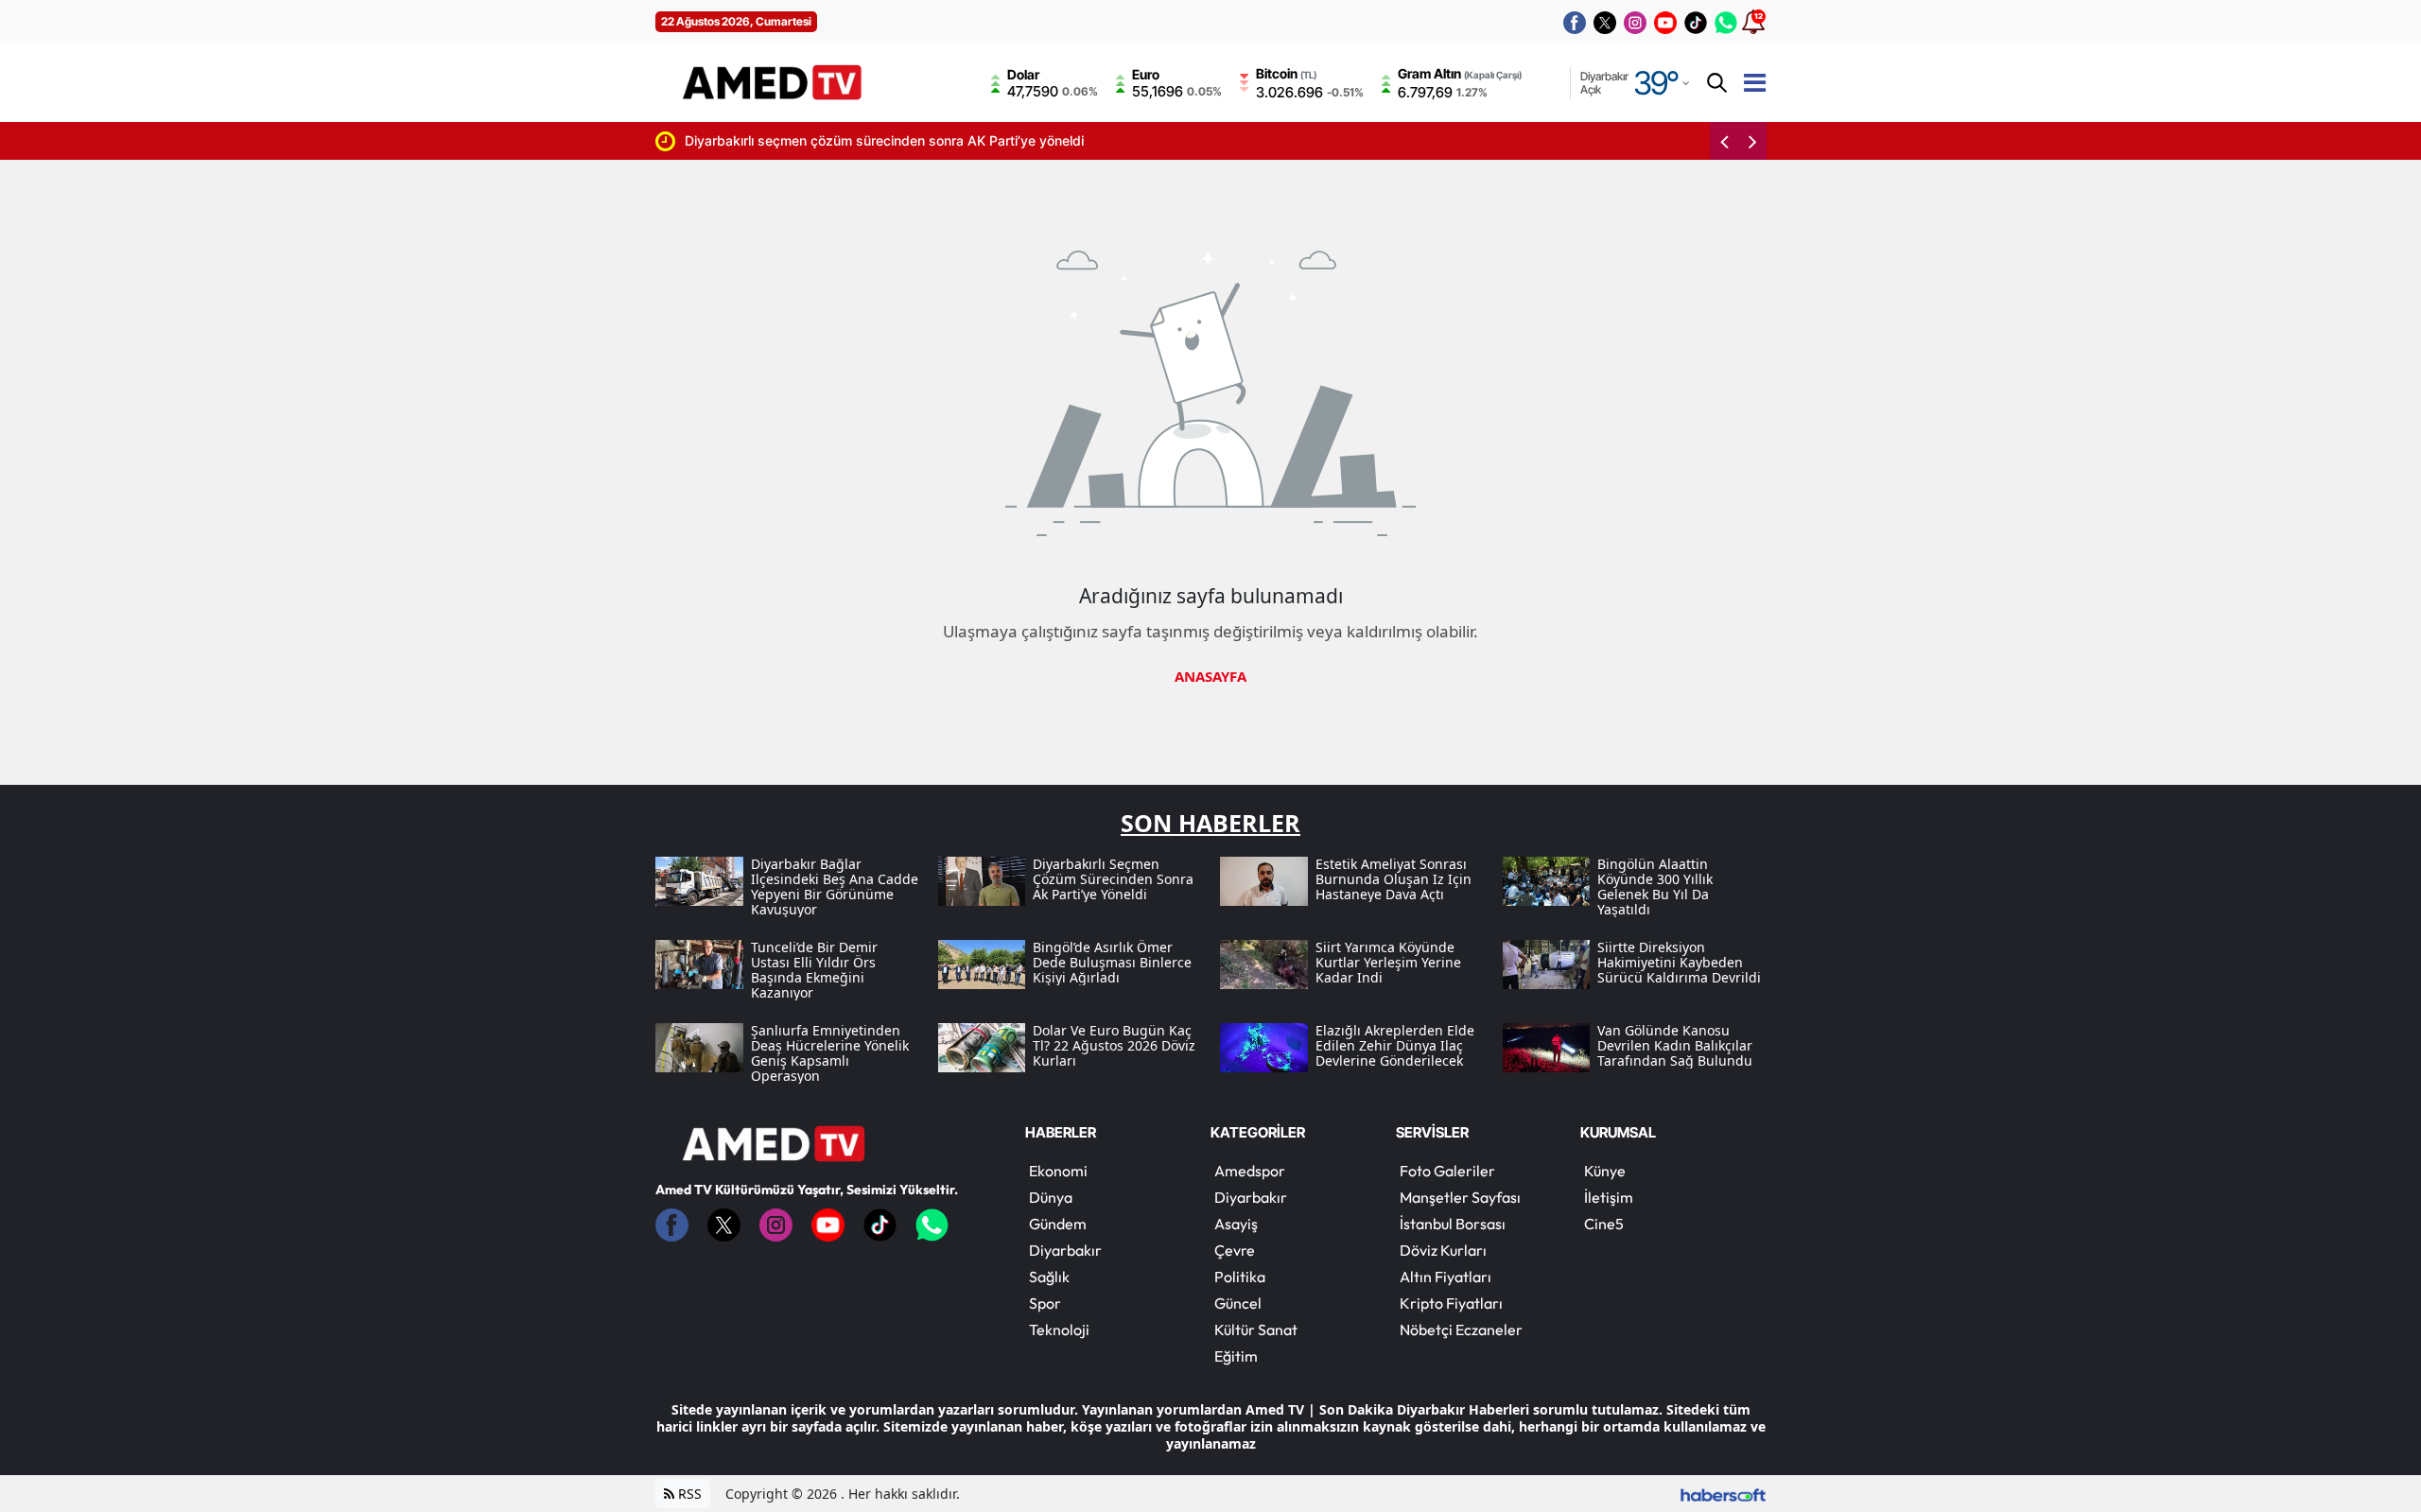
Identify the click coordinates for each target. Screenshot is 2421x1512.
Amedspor (1250, 1171)
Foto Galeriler (1447, 1171)
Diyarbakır (1065, 1250)
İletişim (1609, 1197)
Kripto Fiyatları (1451, 1303)
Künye (1605, 1171)
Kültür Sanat (1256, 1330)
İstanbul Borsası (1453, 1224)
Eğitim (1236, 1356)
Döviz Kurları (1443, 1250)
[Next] (1752, 141)
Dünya (1051, 1197)
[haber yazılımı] (1723, 1494)
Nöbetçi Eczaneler (1461, 1330)
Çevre (1235, 1250)
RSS (688, 1494)
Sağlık (1049, 1277)
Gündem (1058, 1224)
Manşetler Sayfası (1460, 1197)
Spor (1045, 1303)
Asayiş (1236, 1224)
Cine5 (1604, 1224)
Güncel (1238, 1303)
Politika (1240, 1277)
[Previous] (1724, 141)
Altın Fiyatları (1446, 1277)
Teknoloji (1059, 1330)
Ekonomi (1058, 1171)
